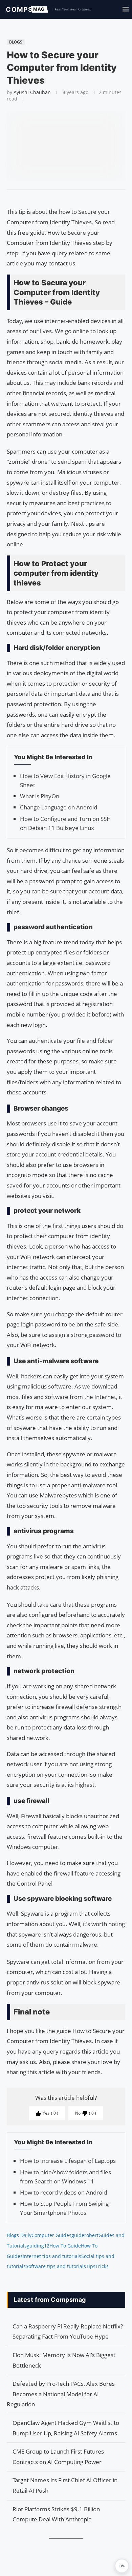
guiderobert (85, 2235)
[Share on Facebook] (63, 198)
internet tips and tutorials (52, 2256)
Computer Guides (51, 2235)
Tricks (102, 2266)
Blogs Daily (19, 2235)
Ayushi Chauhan (32, 92)
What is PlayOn (40, 796)
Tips (91, 2266)
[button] (122, 2566)
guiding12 (38, 2246)
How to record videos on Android (63, 2192)
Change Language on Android (59, 807)
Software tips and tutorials (56, 2266)
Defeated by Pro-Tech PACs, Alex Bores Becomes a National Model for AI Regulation (61, 2394)
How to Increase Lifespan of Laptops (68, 2161)
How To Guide (65, 2246)
